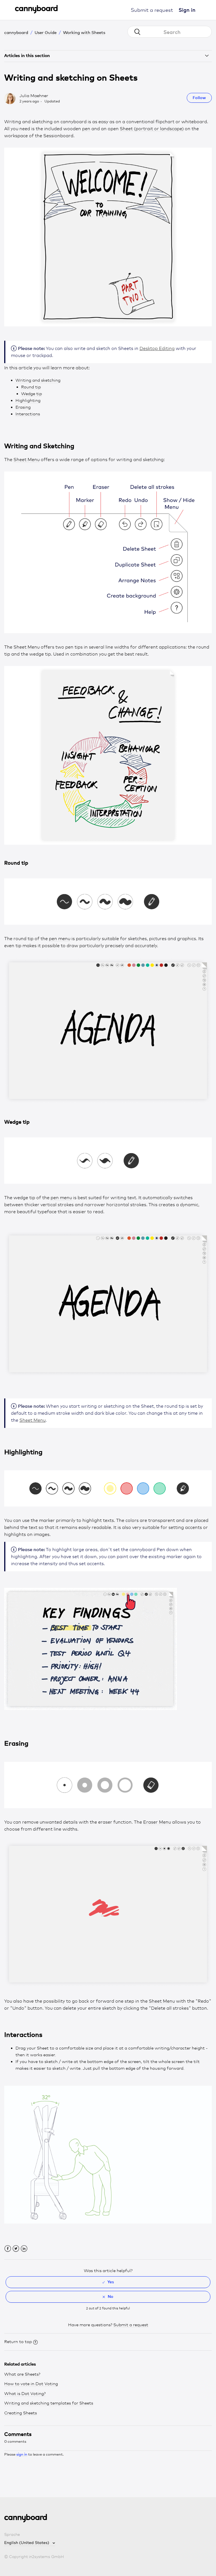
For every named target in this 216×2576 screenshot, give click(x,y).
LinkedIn (24, 2249)
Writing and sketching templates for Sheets (49, 2403)
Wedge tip (31, 394)
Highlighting (28, 400)
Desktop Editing (157, 348)
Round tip (31, 387)
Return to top (18, 2342)
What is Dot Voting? (25, 2394)
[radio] (108, 2282)
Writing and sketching (38, 380)
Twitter (16, 2249)
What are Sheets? (22, 2374)
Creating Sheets (21, 2413)
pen (86, 129)
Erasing (23, 407)
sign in (22, 2454)
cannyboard (16, 32)
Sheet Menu (27, 460)
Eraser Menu (157, 1822)
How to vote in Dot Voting (31, 2384)
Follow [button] (199, 98)
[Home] (36, 12)
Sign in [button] (187, 10)
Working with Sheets (84, 32)
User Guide (46, 32)
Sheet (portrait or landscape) (152, 129)
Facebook (8, 2249)
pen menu (60, 939)
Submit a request (152, 10)
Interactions (28, 414)
